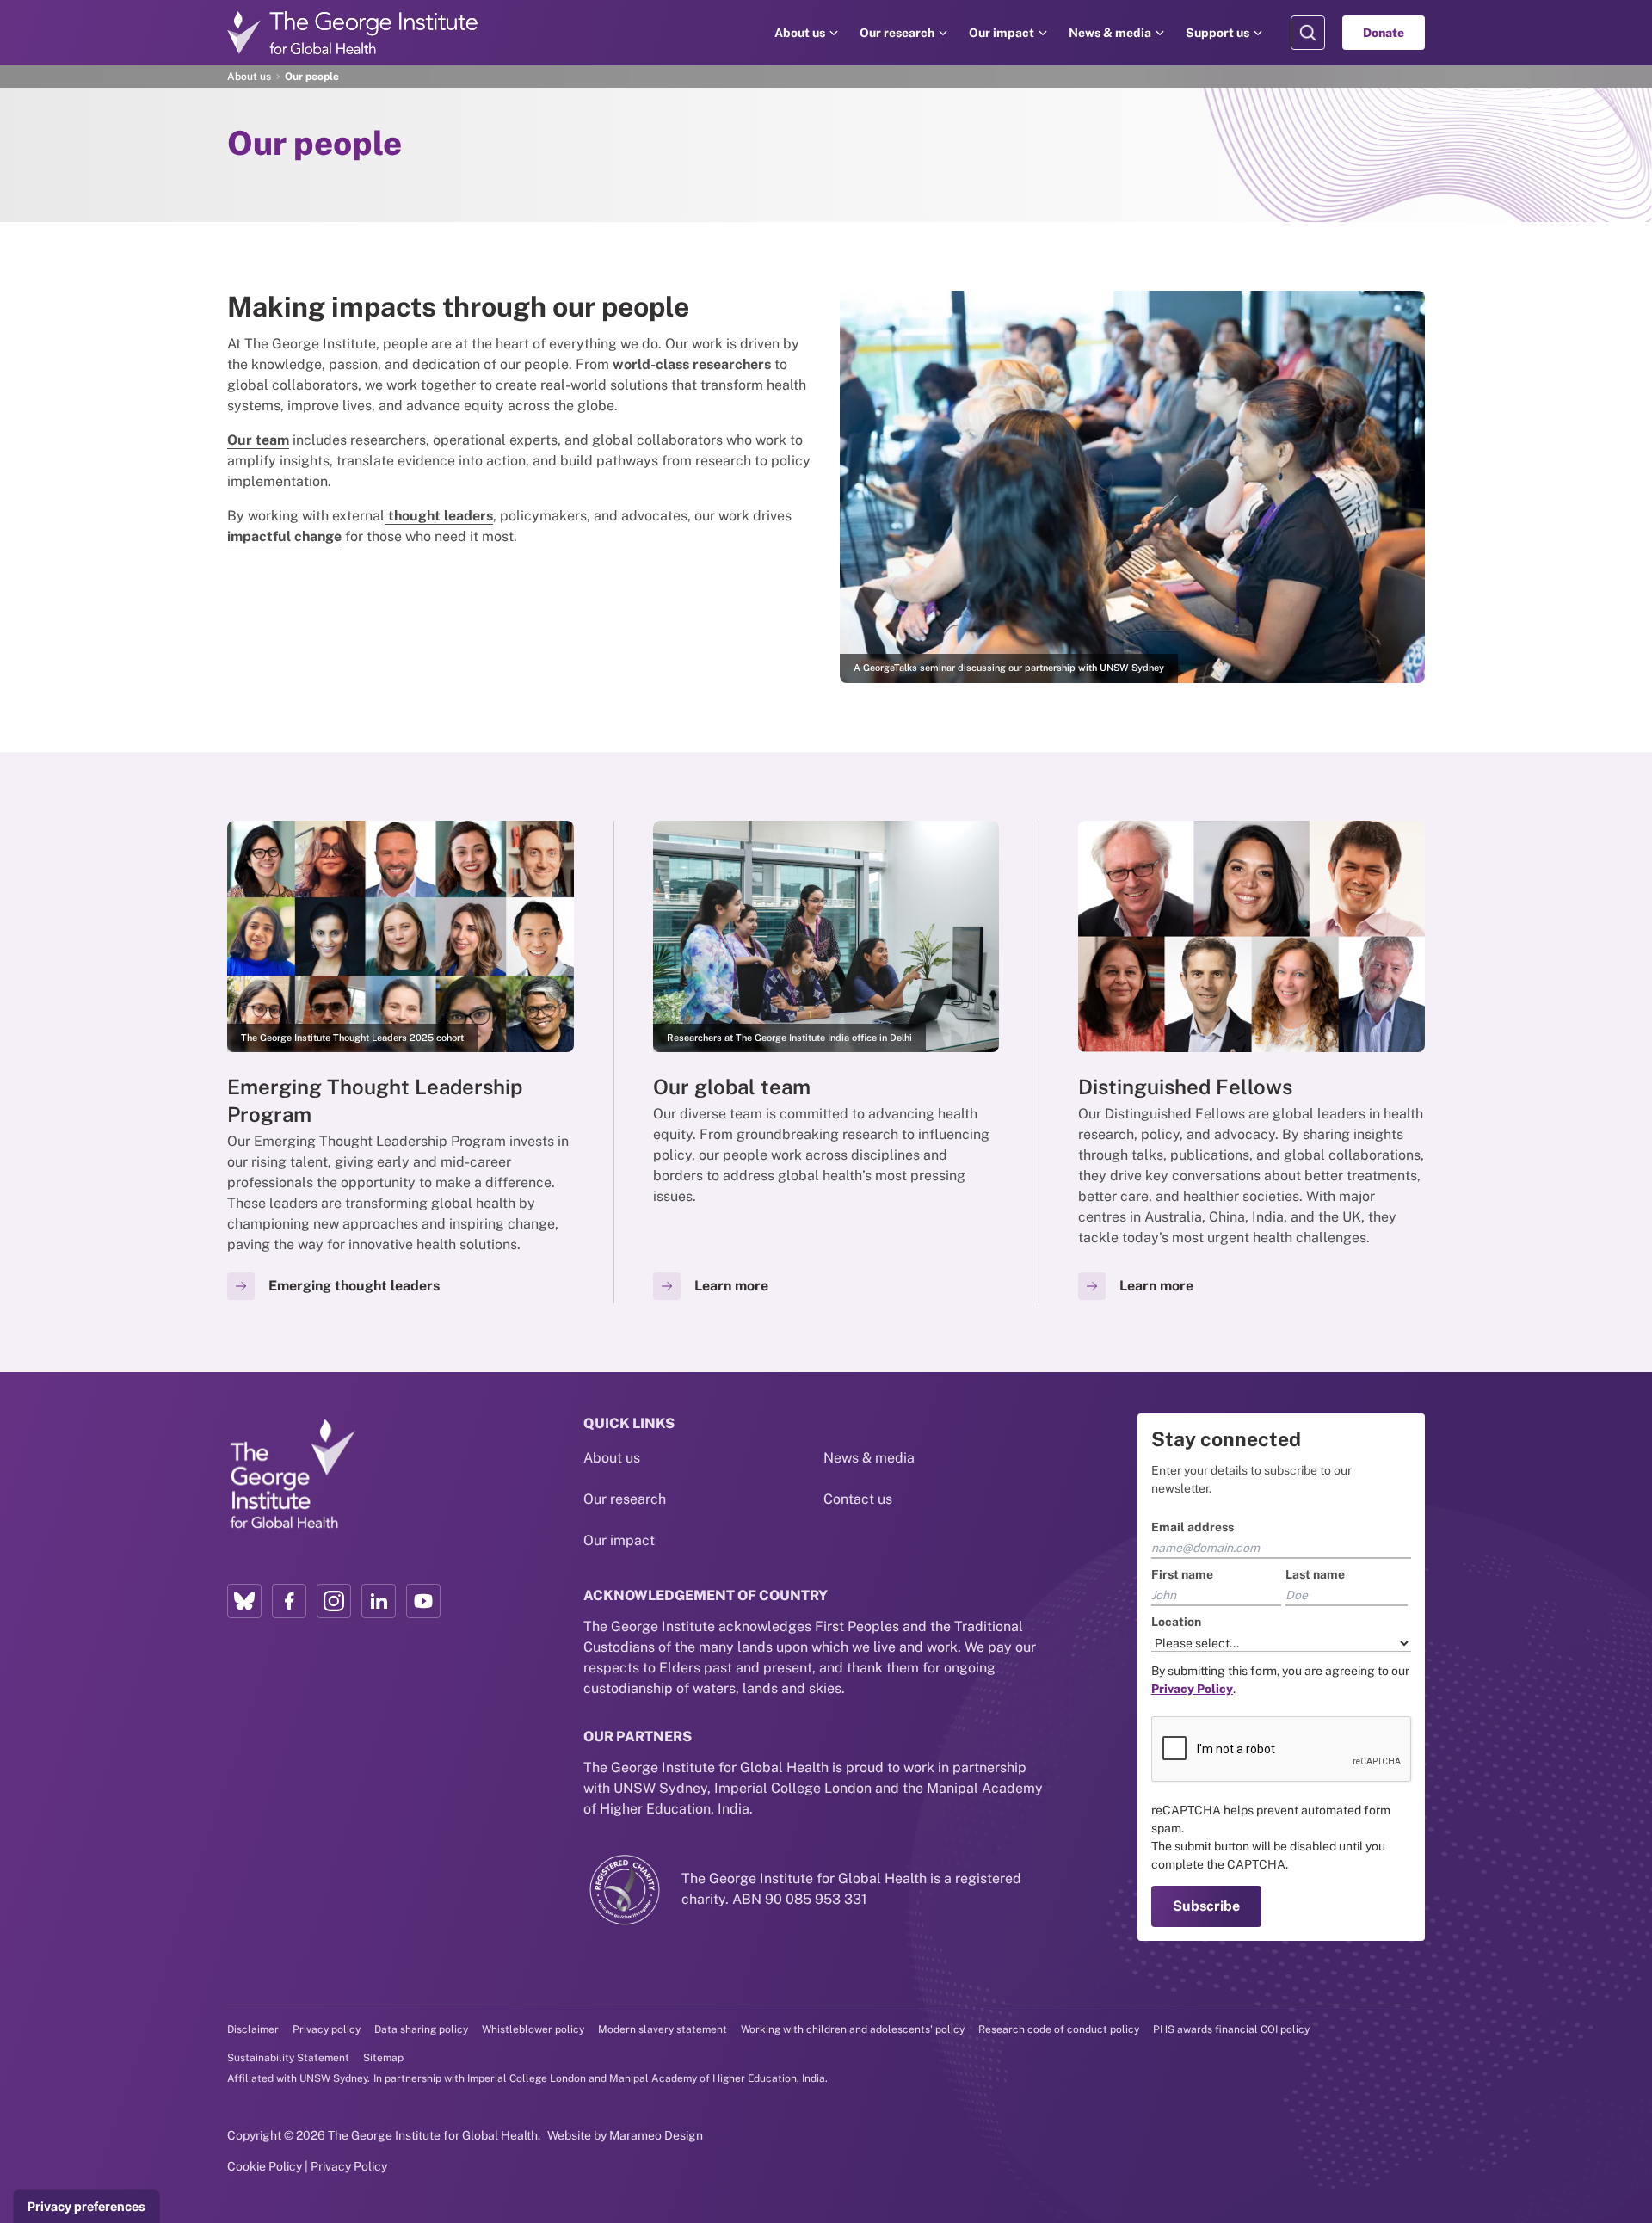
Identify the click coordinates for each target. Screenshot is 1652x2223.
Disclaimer (253, 2029)
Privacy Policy (349, 2166)
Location (1176, 1622)
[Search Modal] (1308, 33)
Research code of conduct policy (1059, 2029)
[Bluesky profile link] (244, 1601)
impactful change (284, 536)
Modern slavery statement (663, 2029)
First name (1182, 1574)
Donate (1384, 33)
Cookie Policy (265, 2166)
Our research (897, 33)
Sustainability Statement (288, 2058)
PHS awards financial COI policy (1231, 2029)
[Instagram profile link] (334, 1601)
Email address (1193, 1527)
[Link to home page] (292, 1475)
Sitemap (383, 2058)
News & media (1110, 33)
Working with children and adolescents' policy (853, 2029)
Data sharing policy (421, 2029)
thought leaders (439, 516)
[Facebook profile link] (289, 1601)
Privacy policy (327, 2029)
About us (800, 33)
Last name (1315, 1574)
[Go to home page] (353, 33)
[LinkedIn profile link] (379, 1601)
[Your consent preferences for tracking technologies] (86, 2207)
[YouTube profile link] (423, 1601)
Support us (1217, 33)
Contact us (858, 1499)
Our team (258, 440)
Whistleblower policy (533, 2029)
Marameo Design (656, 2135)
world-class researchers (692, 364)
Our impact (1002, 33)
